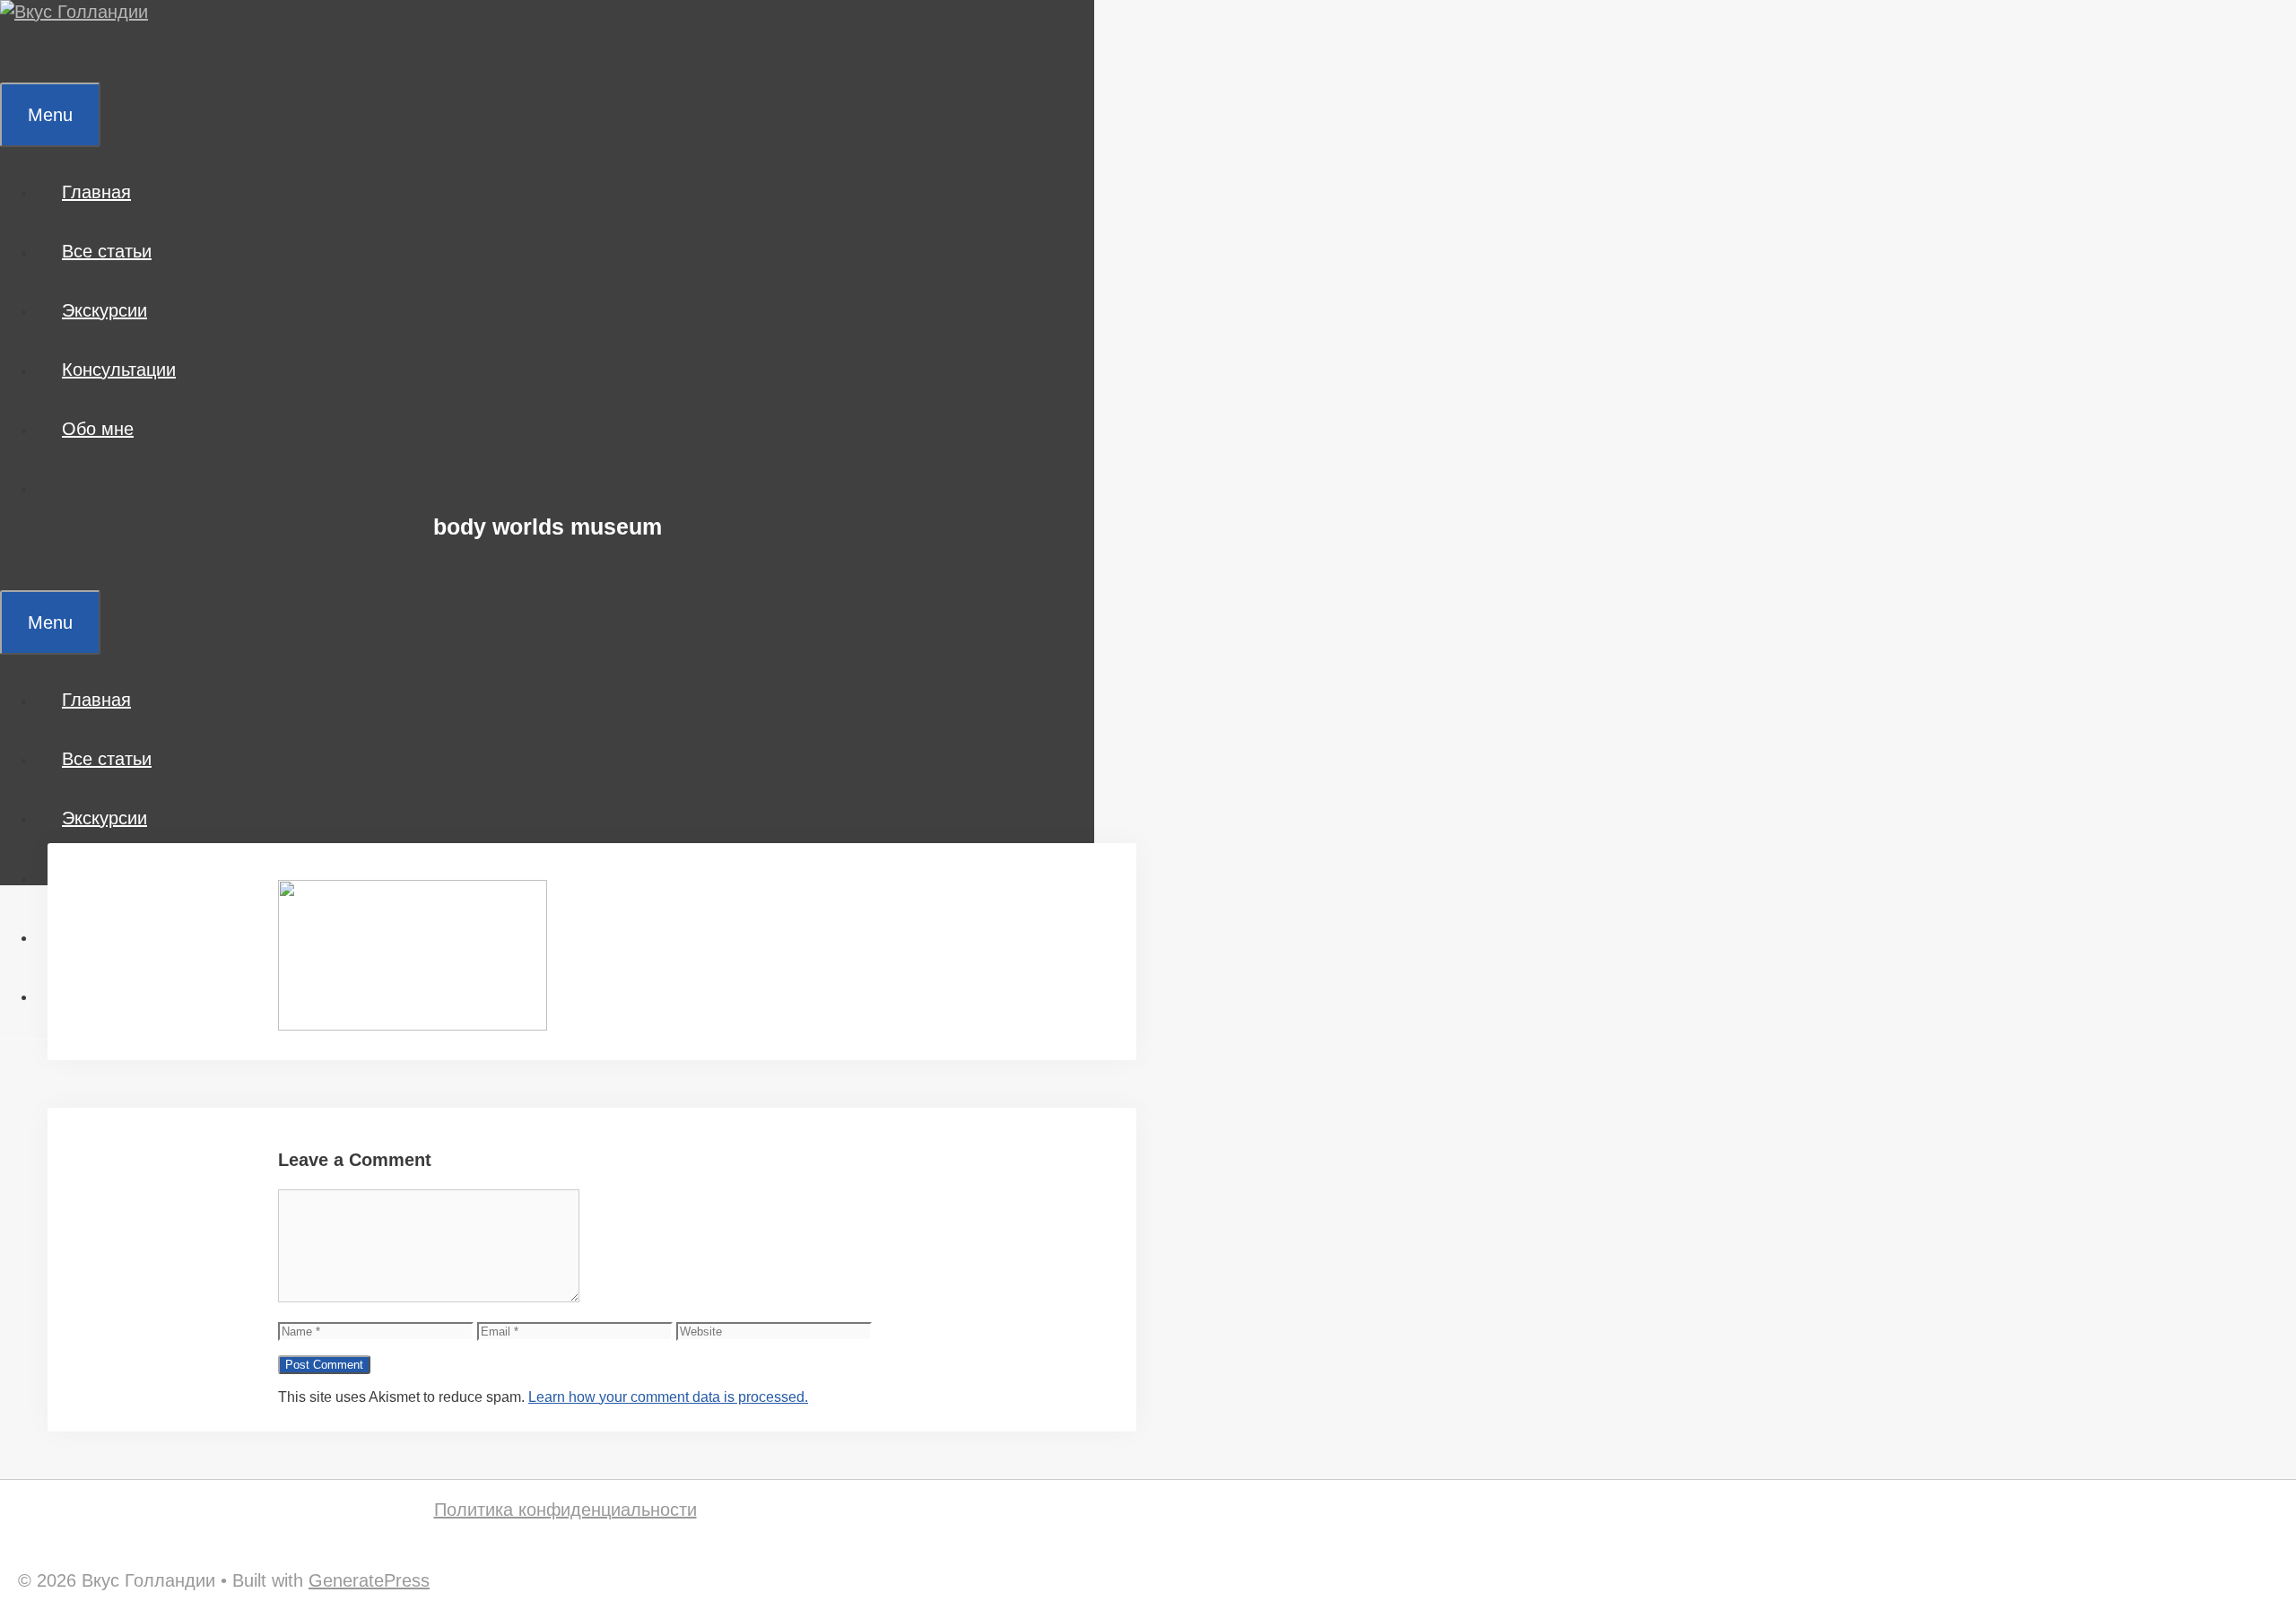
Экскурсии (104, 310)
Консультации (119, 370)
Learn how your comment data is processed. (668, 1397)
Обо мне (98, 429)
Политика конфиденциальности (565, 1510)
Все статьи (107, 251)
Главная (96, 192)
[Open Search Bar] (26, 53)
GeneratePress (369, 1580)
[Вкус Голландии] (74, 12)
